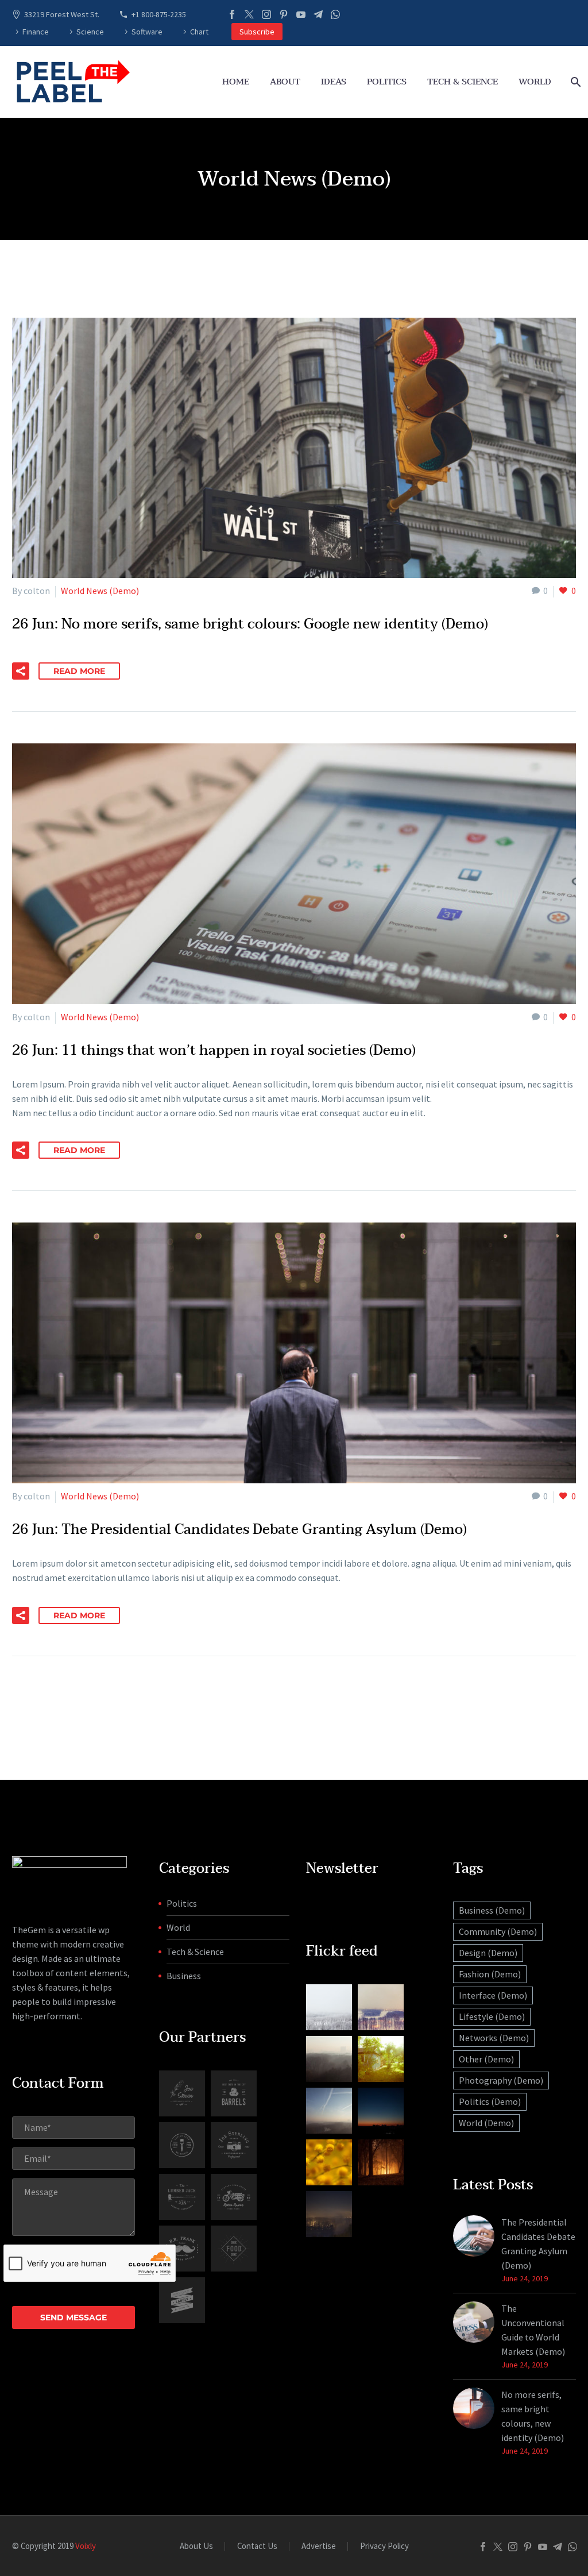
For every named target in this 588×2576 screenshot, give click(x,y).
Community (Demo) (498, 1931)
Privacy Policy (384, 2546)
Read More (79, 671)
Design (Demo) (488, 1953)
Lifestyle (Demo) (492, 2016)
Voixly (86, 2546)
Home (236, 82)
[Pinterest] (284, 14)
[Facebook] (232, 14)
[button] (21, 671)
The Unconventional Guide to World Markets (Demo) (533, 2330)
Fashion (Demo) (490, 1974)
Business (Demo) (492, 1910)
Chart (199, 32)
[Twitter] (249, 14)
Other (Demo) (486, 2059)
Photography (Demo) (501, 2080)
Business (184, 1976)
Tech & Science (463, 82)
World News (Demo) (100, 591)
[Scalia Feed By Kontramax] (329, 2007)
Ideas (334, 82)
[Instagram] (266, 14)
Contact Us (257, 2546)
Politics (387, 82)
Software (147, 32)
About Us (196, 2546)
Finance (36, 32)
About (285, 82)
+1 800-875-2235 (159, 14)
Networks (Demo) (494, 2038)
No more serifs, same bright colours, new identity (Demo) (533, 2416)
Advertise (319, 2546)
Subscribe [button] (257, 32)
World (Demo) (486, 2123)
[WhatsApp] (335, 14)
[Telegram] (318, 14)
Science (90, 32)
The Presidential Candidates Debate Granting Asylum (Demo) (538, 2244)
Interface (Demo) (493, 1995)
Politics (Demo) (490, 2101)
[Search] (575, 82)
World (535, 82)
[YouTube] (301, 14)
